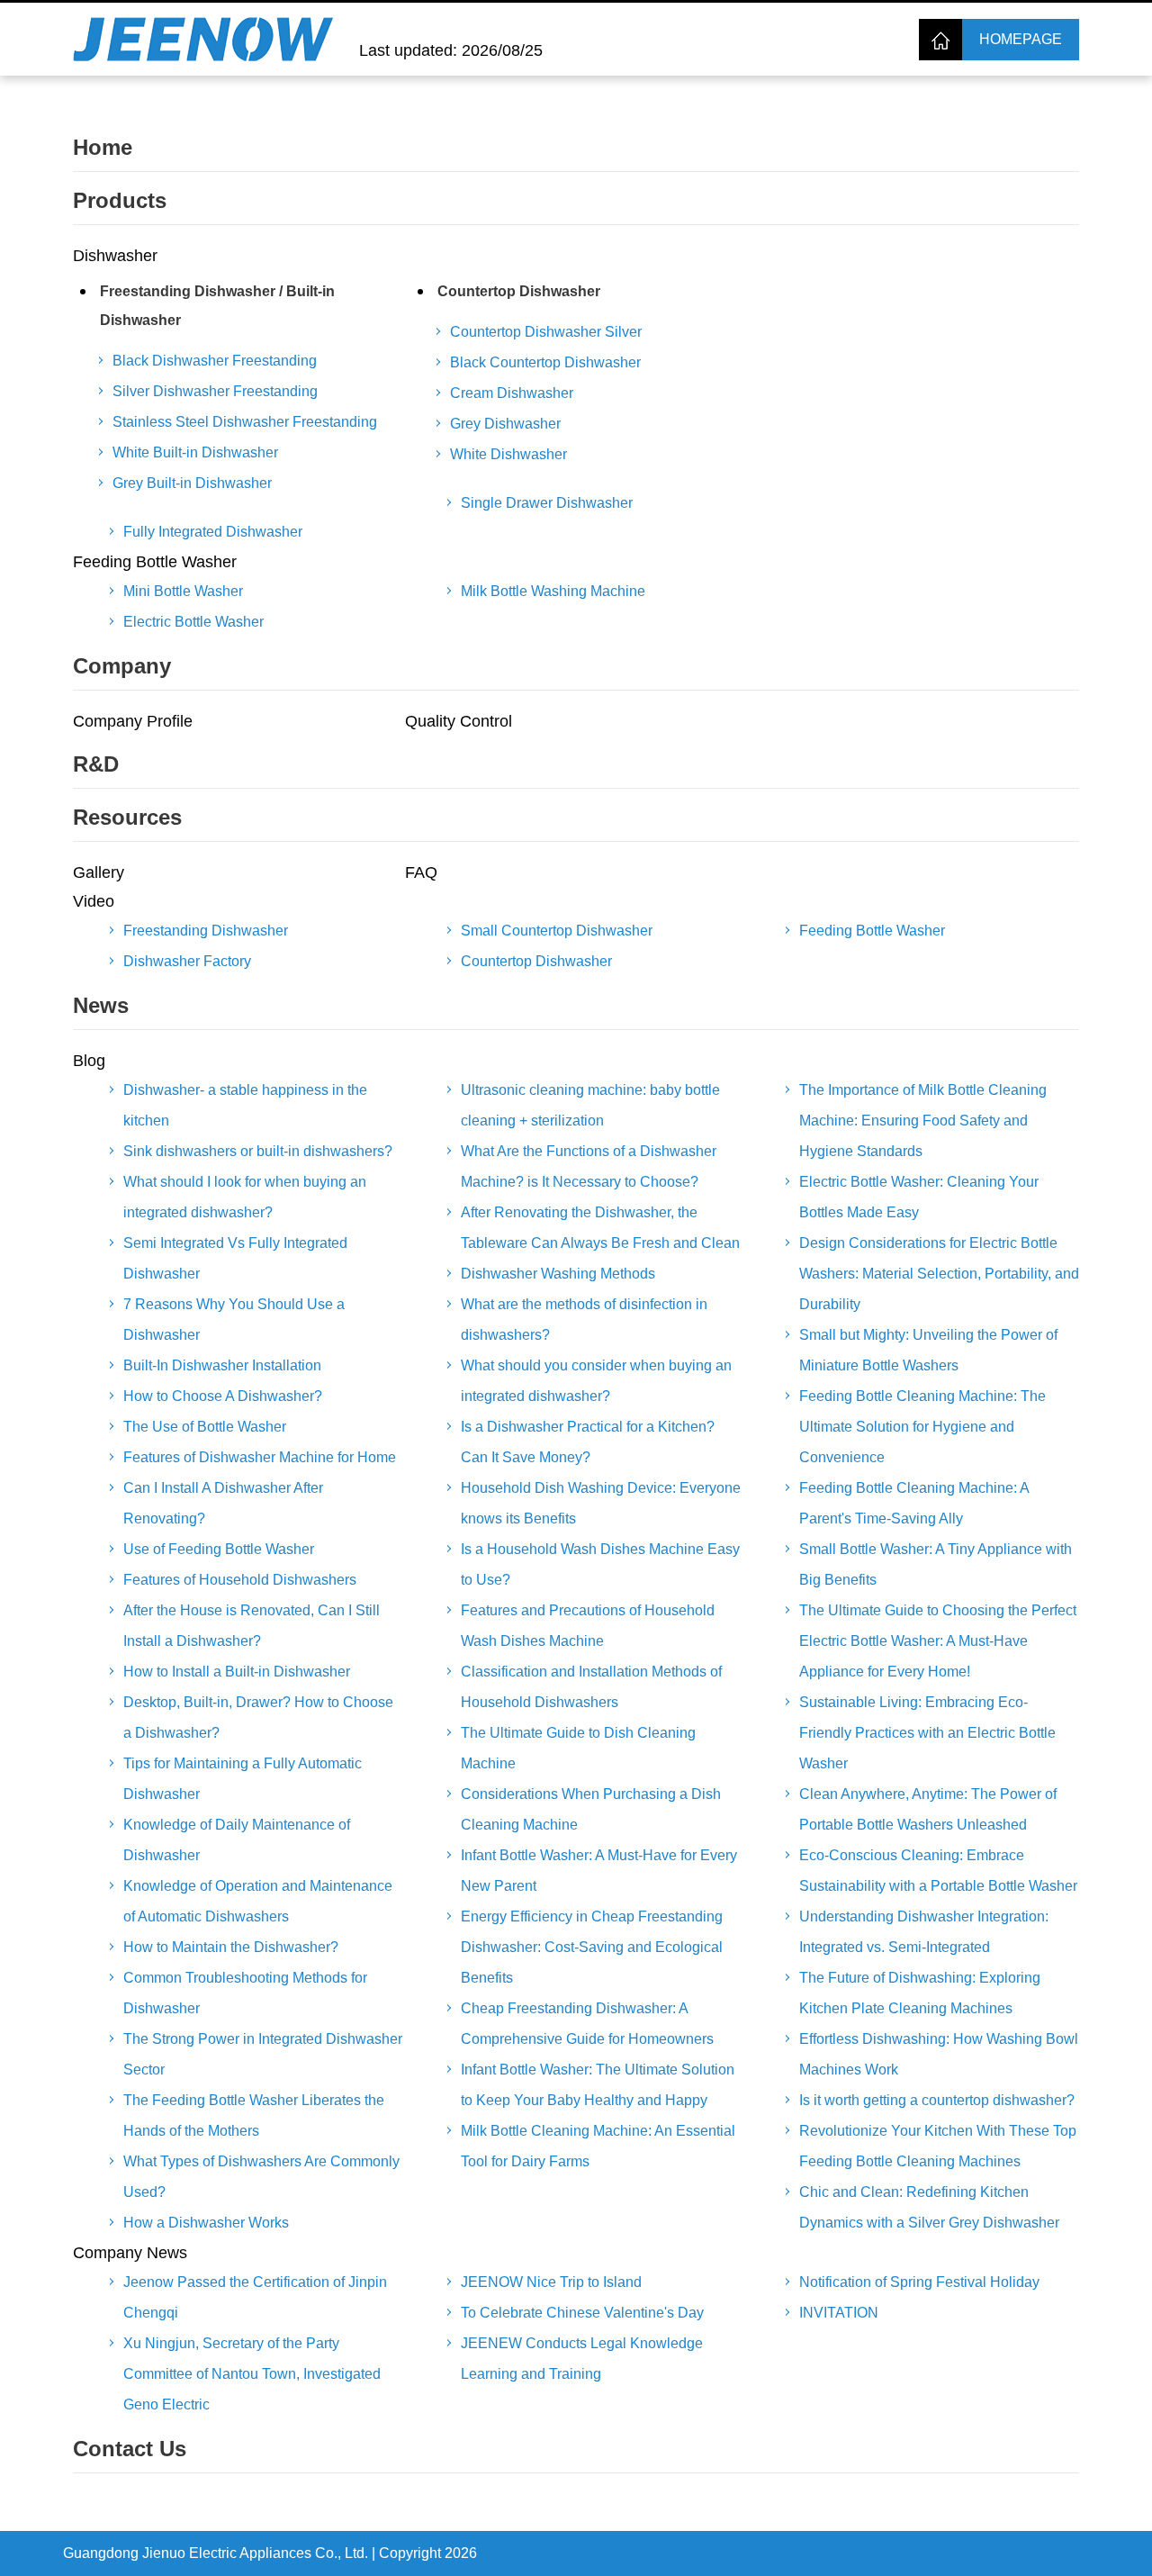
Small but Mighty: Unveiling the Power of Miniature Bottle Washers (928, 1350)
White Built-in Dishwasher (195, 452)
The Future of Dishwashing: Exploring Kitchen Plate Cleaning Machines (920, 1993)
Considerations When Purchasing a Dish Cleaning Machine (591, 1809)
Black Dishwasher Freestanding (215, 361)
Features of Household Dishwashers (240, 1580)
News (101, 1005)
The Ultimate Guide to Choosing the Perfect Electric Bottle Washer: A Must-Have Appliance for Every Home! (938, 1641)
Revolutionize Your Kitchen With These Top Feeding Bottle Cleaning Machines (938, 2146)
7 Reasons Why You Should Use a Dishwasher (234, 1320)
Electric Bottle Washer (193, 622)
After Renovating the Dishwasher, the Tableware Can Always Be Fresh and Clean (600, 1228)
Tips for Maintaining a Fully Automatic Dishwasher (243, 1779)
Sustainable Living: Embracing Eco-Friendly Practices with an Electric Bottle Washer (927, 1733)
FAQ (421, 872)
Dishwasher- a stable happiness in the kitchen (245, 1105)
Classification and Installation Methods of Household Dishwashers (591, 1687)
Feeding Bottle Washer (155, 562)
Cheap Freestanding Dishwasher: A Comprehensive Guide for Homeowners (587, 2024)
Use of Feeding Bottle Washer (219, 1549)
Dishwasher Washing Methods (558, 1274)
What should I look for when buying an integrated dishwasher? (245, 1197)
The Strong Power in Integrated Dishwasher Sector (263, 2054)
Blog (89, 1061)
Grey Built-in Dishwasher (192, 483)
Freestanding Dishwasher (206, 931)
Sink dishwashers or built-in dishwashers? (258, 1151)
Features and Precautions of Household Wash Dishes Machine (588, 1626)
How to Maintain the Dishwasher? (231, 1947)
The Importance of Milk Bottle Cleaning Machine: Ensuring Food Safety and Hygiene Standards (923, 1121)
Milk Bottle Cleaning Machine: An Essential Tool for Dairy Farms (598, 2146)
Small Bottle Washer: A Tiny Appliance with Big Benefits (936, 1564)
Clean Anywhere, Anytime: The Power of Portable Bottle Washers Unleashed (928, 1809)
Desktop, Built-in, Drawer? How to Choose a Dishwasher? (258, 1717)
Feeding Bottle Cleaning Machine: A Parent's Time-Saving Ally (914, 1503)
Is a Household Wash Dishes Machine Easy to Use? (600, 1564)
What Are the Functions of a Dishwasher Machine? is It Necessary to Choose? (589, 1166)
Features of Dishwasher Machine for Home (260, 1457)
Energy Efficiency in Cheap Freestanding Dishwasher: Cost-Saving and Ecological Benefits (592, 1947)
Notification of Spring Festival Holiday (919, 2282)
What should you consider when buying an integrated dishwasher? (596, 1381)
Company (122, 666)
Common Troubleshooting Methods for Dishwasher (245, 1993)
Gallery (99, 872)
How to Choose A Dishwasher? (223, 1396)
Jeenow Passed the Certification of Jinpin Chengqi (255, 2297)
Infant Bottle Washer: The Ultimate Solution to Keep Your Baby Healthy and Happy (598, 2085)
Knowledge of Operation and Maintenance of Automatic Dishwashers (258, 1901)
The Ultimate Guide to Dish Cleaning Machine (578, 1748)
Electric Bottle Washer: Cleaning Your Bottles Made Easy (919, 1197)
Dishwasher (115, 256)
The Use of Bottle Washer (205, 1427)
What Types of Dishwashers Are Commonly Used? (261, 2177)
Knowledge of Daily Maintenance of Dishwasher (237, 1840)
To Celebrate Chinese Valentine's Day (582, 2313)
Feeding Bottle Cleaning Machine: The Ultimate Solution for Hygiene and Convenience (922, 1427)
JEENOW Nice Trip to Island (551, 2282)
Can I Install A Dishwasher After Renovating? (223, 1503)
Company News (130, 2253)
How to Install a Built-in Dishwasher (237, 1672)
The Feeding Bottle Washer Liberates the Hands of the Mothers (254, 2115)
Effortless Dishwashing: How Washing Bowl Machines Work (939, 2054)
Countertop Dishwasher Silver (546, 332)
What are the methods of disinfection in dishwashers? (584, 1320)
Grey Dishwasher (505, 424)
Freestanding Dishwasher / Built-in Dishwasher (217, 306)
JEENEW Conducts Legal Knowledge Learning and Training (582, 2359)
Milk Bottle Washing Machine (553, 591)
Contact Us (130, 2449)
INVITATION (839, 2313)
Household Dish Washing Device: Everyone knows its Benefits (601, 1503)
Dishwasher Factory (187, 961)
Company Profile (133, 721)
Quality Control (459, 721)
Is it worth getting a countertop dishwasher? (937, 2100)
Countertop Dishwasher (519, 291)
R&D (96, 764)
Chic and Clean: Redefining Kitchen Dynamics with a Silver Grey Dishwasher (929, 2207)
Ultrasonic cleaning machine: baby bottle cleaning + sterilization (590, 1105)
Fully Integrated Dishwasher (213, 532)
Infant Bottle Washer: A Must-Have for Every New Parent (599, 1871)
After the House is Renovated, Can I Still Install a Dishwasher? (252, 1626)
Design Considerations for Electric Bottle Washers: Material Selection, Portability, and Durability (939, 1274)
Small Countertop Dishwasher (557, 931)
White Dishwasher (508, 454)
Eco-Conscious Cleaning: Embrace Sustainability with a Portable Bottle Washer (938, 1871)
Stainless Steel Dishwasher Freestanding (245, 422)
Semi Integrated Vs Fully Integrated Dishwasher (235, 1258)
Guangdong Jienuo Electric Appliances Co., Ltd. (216, 2553)
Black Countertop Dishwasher (545, 362)
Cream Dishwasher (512, 393)
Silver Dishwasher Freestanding (215, 391)
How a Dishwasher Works (206, 2223)
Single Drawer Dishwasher (547, 503)
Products (120, 200)
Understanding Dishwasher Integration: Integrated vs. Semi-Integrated (924, 1932)
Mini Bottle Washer (183, 591)
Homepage (1021, 39)
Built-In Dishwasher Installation (222, 1365)
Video (94, 901)
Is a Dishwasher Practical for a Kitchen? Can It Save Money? (588, 1442)
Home (103, 147)
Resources (127, 817)
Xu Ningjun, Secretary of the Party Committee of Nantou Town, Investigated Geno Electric (252, 2374)
